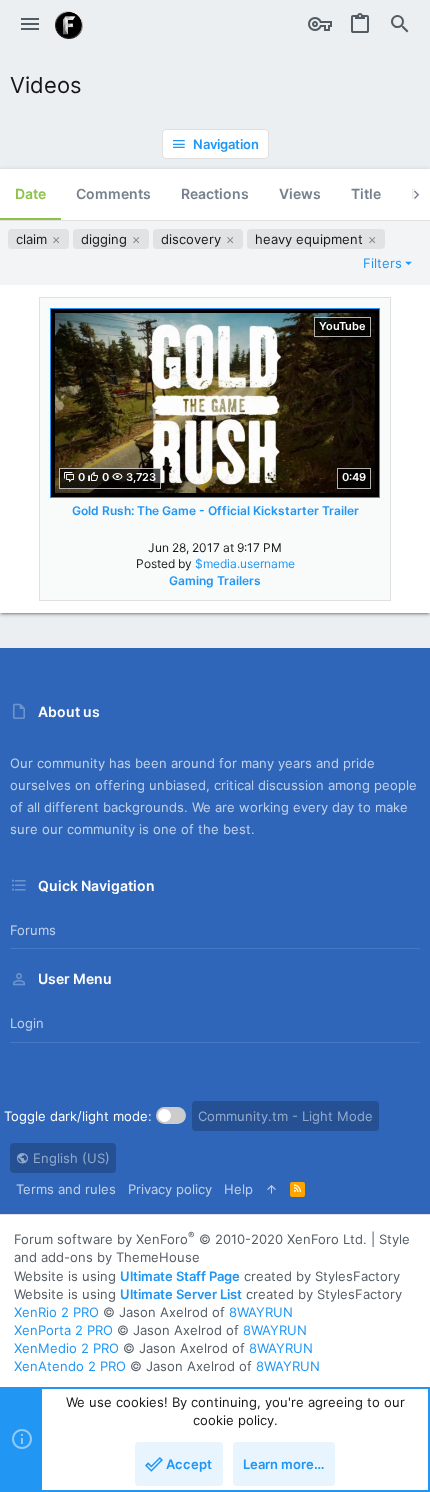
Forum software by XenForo (190, 1239)
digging (106, 239)
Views (300, 193)
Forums (33, 930)
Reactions (215, 193)
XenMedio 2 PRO (66, 1348)
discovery (193, 239)
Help (238, 1189)
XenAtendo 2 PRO (70, 1366)
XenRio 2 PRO (56, 1312)
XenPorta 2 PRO (63, 1330)
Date (30, 193)
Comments (113, 193)
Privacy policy (170, 1189)
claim (33, 239)
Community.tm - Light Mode (285, 1116)
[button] (30, 25)
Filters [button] (382, 263)
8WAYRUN (261, 1312)
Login (27, 1023)
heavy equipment (311, 239)
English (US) (69, 1158)
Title (366, 193)
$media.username (245, 563)
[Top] (271, 1189)
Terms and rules (66, 1189)
